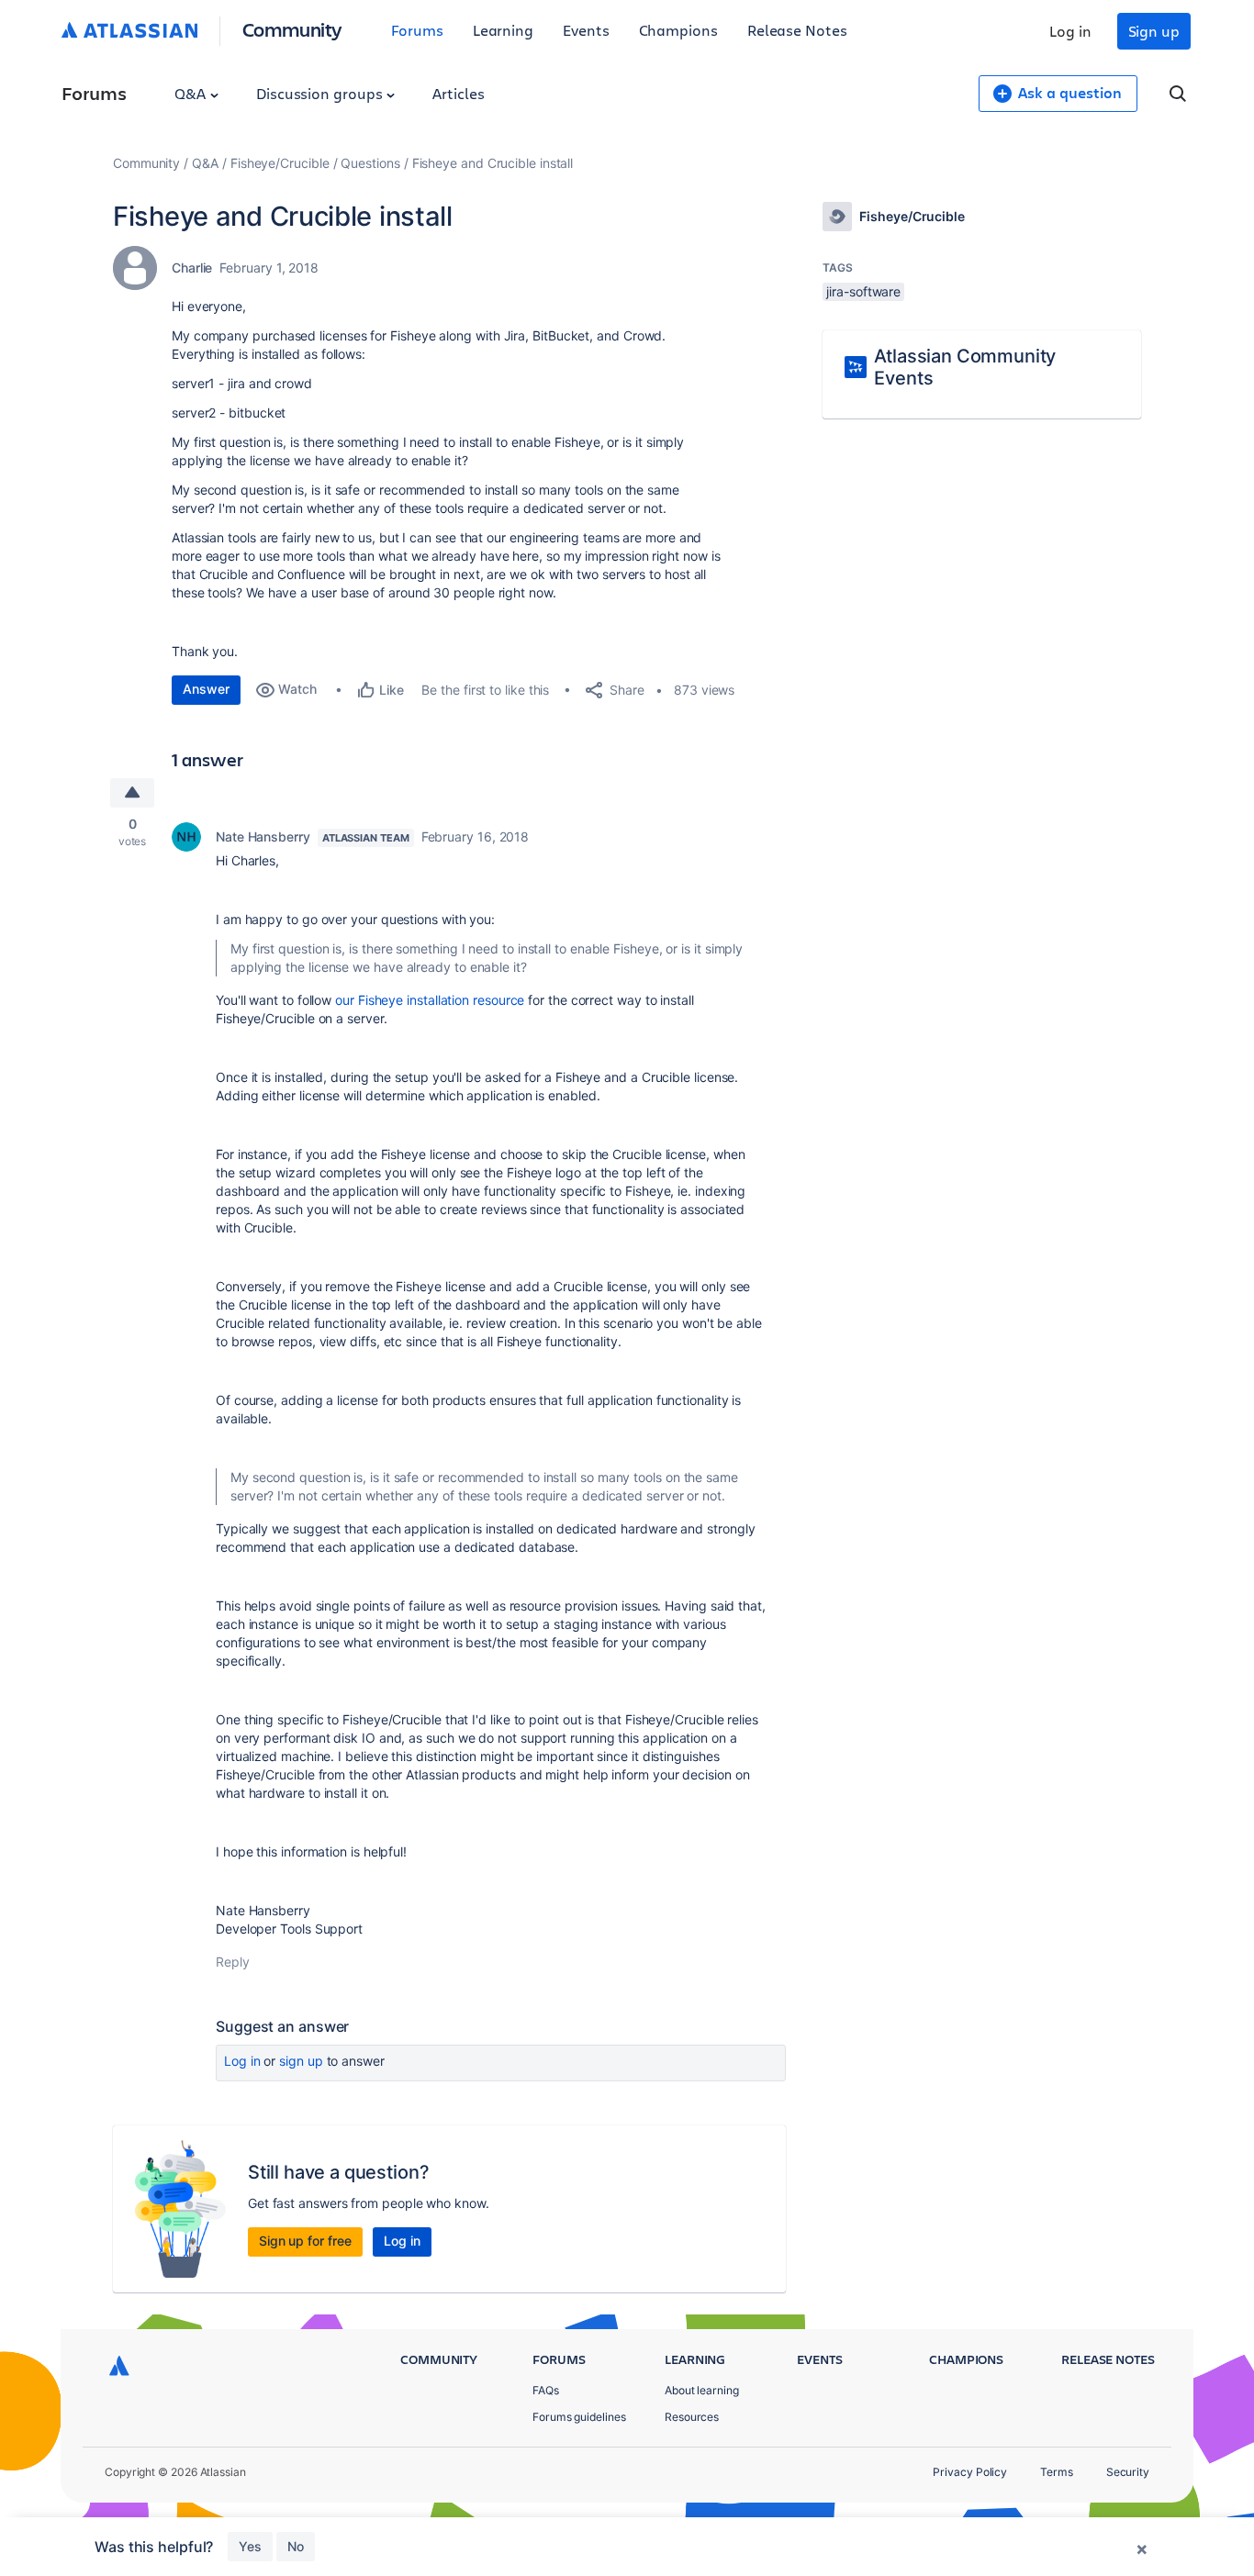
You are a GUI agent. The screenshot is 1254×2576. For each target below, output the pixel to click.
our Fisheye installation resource (430, 1000)
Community (292, 29)
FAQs (546, 2390)
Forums (417, 30)
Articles (458, 93)
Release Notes (797, 30)
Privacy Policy (970, 2472)
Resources (692, 2417)
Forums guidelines (579, 2417)
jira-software (863, 291)
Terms (1057, 2472)
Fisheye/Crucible (280, 163)
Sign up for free (305, 2241)
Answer (206, 689)
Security (1128, 2472)
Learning (503, 30)
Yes (250, 2546)
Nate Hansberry (263, 836)
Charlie (192, 268)
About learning (702, 2390)
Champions (678, 30)
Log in (1070, 31)
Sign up (1154, 31)
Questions (370, 163)
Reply (233, 1962)
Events (586, 30)
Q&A (192, 93)
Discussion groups (321, 93)
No (296, 2546)
